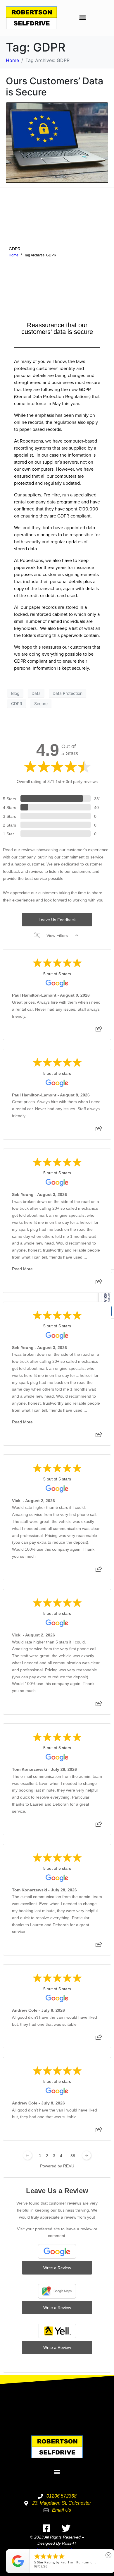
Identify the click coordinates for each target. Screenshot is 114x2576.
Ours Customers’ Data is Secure (55, 86)
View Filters (57, 935)
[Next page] (87, 2155)
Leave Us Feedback (57, 920)
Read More (22, 1269)
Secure (41, 703)
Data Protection (68, 693)
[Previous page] (27, 2155)
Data (36, 693)
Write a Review (57, 2268)
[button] (83, 18)
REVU (69, 2166)
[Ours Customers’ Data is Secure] (57, 142)
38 (73, 2156)
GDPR (15, 249)
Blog (15, 693)
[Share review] (99, 1031)
